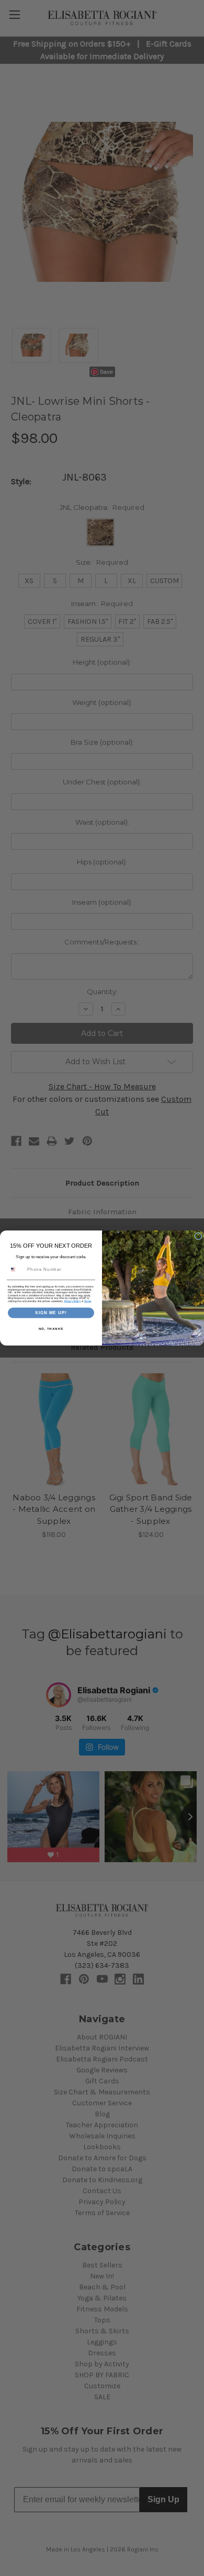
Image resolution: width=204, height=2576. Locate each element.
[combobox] (16, 1269)
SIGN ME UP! (51, 1313)
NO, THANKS (51, 1329)
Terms (88, 1301)
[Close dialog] (198, 1236)
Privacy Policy (73, 1301)
